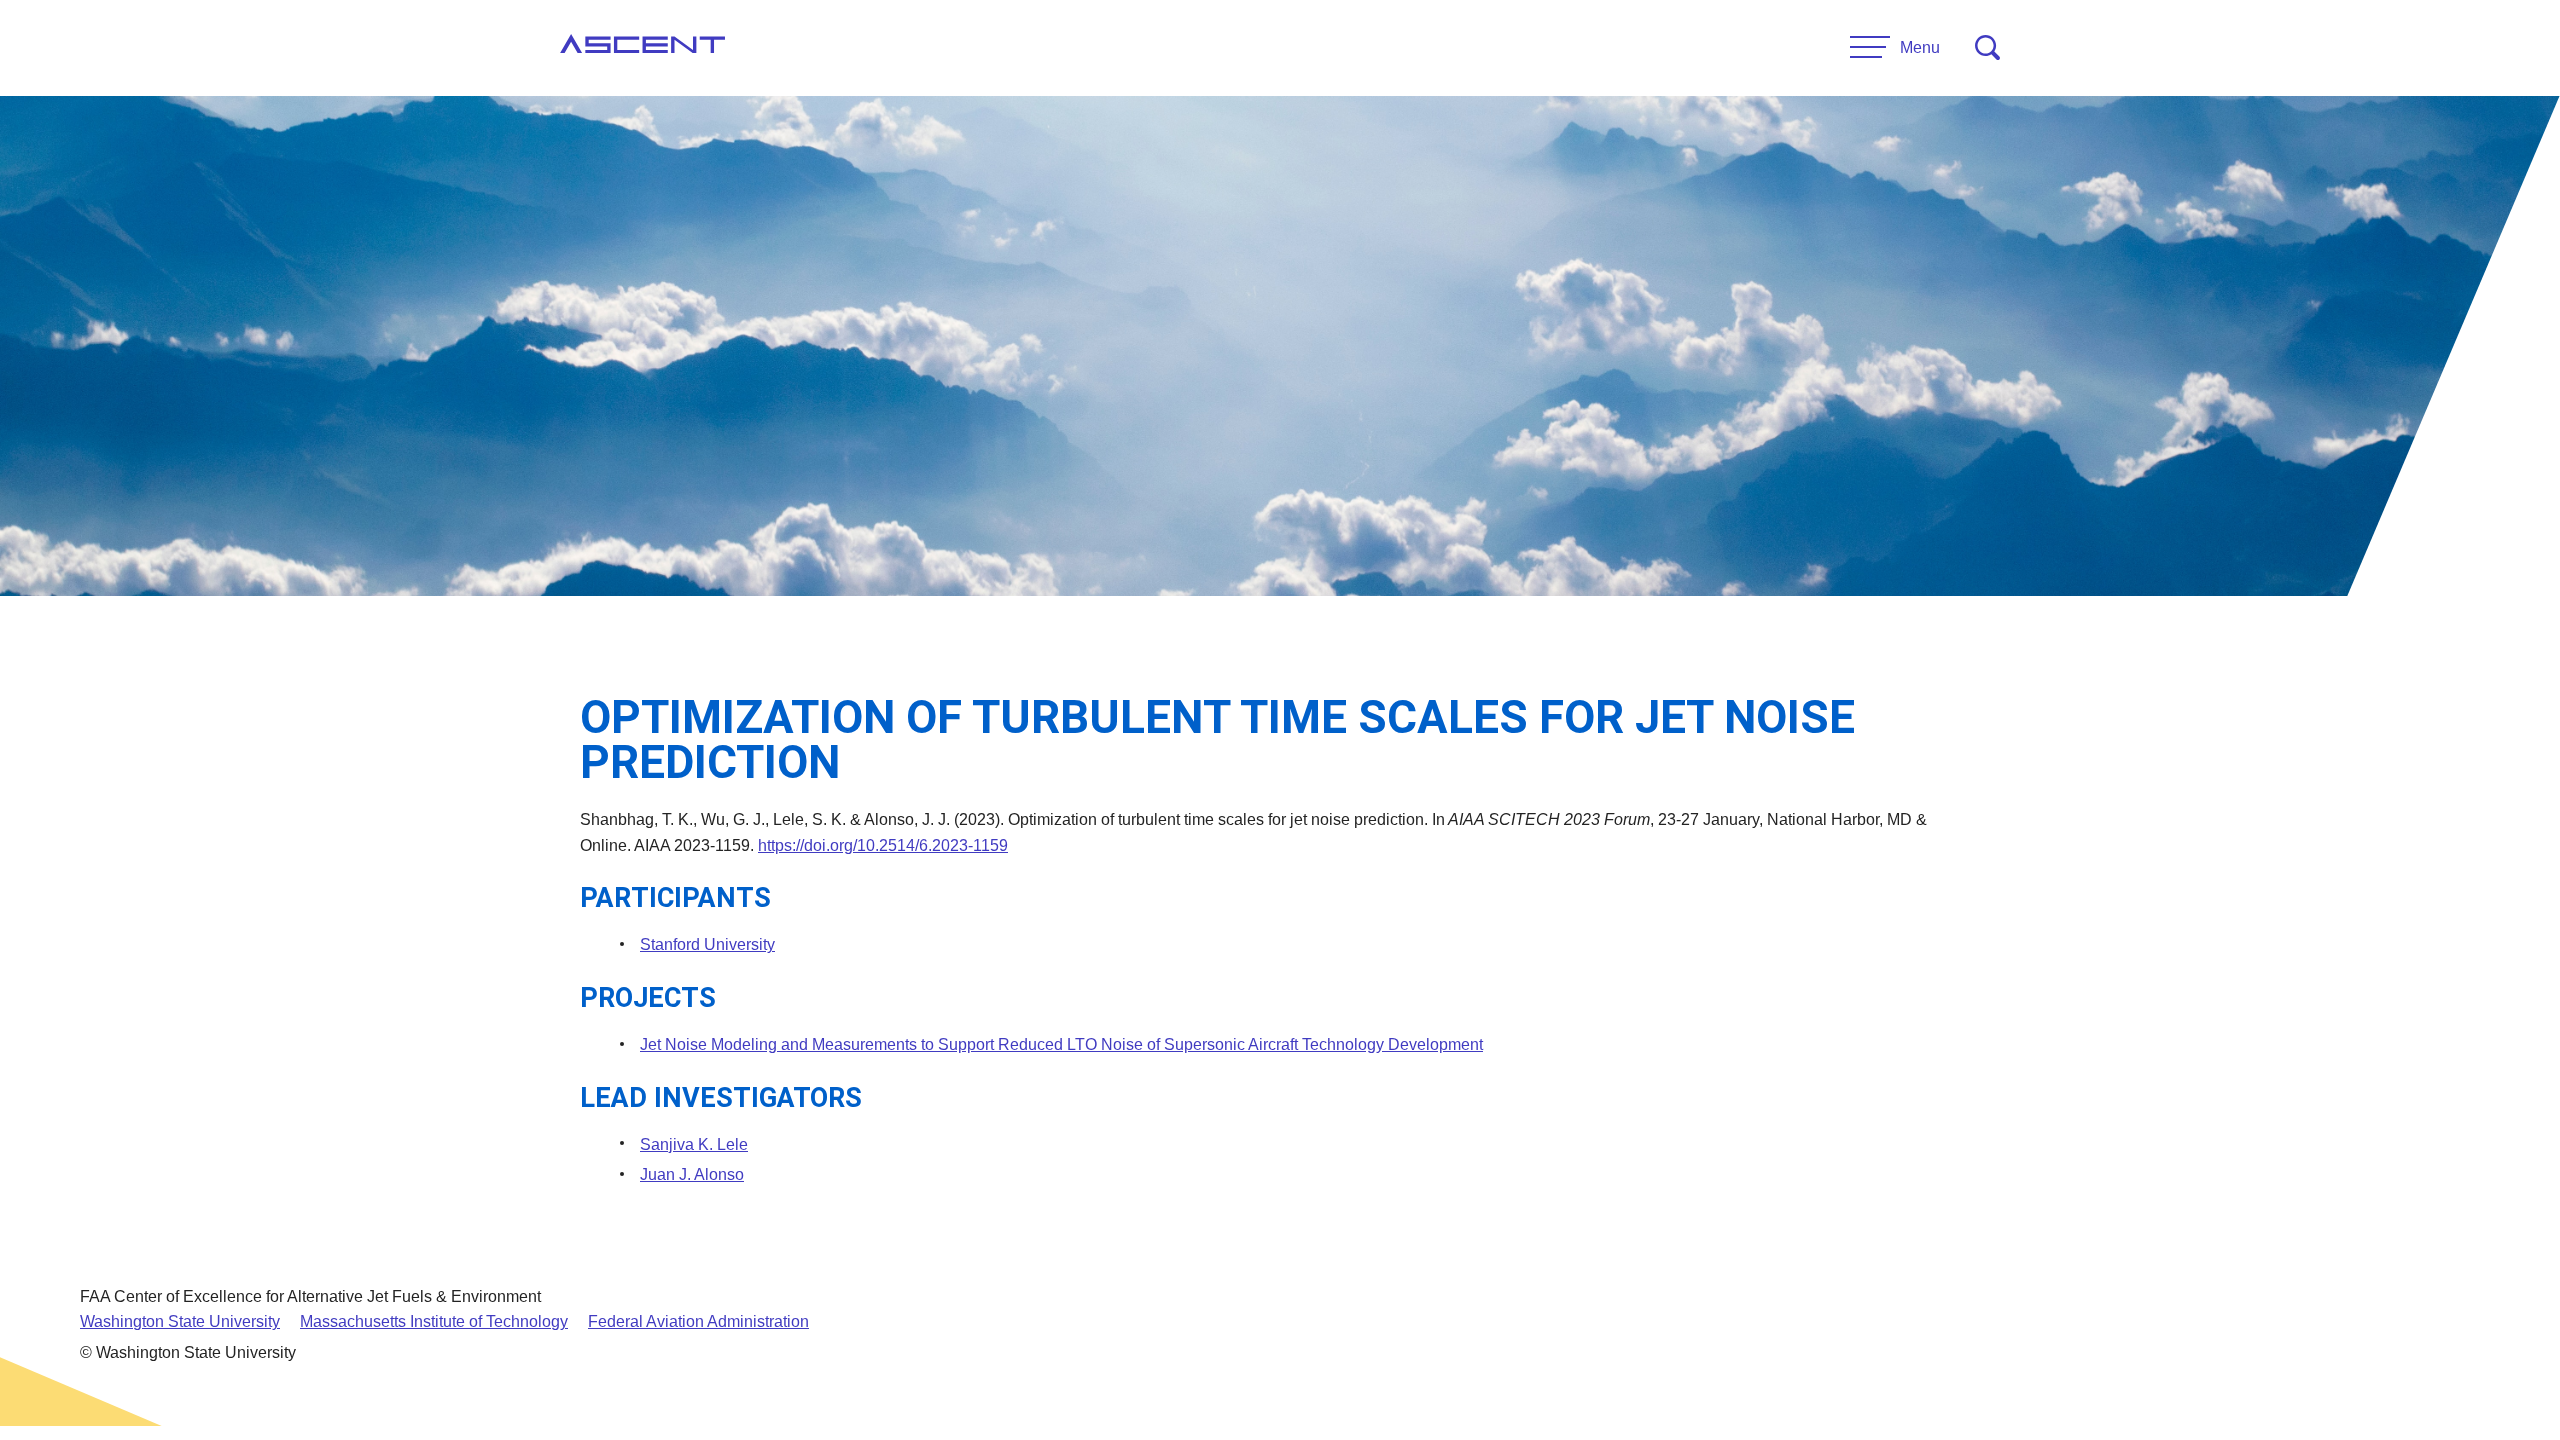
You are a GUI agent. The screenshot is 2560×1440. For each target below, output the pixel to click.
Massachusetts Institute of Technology (434, 1321)
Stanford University (707, 944)
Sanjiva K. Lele (694, 1144)
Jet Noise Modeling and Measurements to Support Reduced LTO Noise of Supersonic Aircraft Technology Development (1061, 1044)
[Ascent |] (642, 48)
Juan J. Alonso (692, 1174)
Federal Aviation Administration (698, 1321)
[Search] (1987, 47)
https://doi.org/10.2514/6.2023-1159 (883, 845)
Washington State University (180, 1321)
